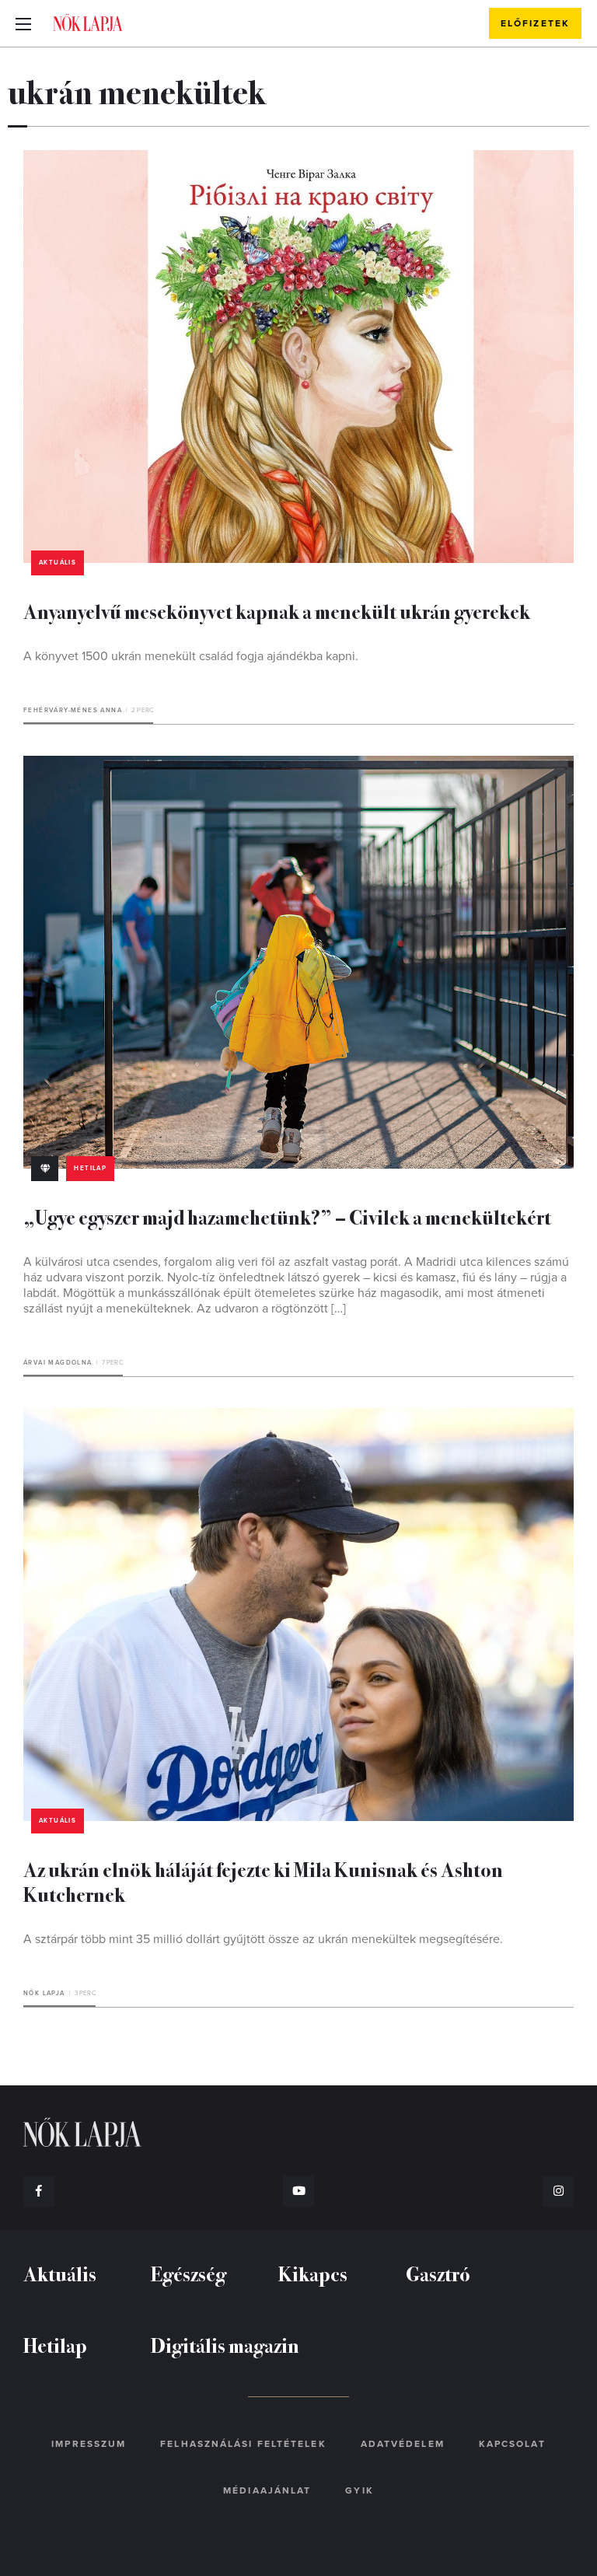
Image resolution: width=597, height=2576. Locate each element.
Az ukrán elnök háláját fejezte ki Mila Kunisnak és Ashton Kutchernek (263, 1881)
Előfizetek (535, 23)
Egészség (189, 2273)
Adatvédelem (403, 2444)
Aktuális (58, 563)
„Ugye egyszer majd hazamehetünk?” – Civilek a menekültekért (287, 1216)
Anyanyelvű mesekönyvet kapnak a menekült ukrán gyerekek (277, 611)
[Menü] (23, 23)
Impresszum (89, 2444)
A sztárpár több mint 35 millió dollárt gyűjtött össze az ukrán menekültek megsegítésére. (266, 1939)
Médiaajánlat (267, 2490)
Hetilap (90, 1168)
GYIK (359, 2490)
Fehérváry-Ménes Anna (73, 710)
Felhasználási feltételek (243, 2444)
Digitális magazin (225, 2345)
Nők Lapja (88, 23)
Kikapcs (313, 2273)
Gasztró (438, 2273)
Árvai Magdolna (58, 1363)
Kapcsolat (512, 2444)
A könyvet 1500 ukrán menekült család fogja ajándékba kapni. (191, 656)
